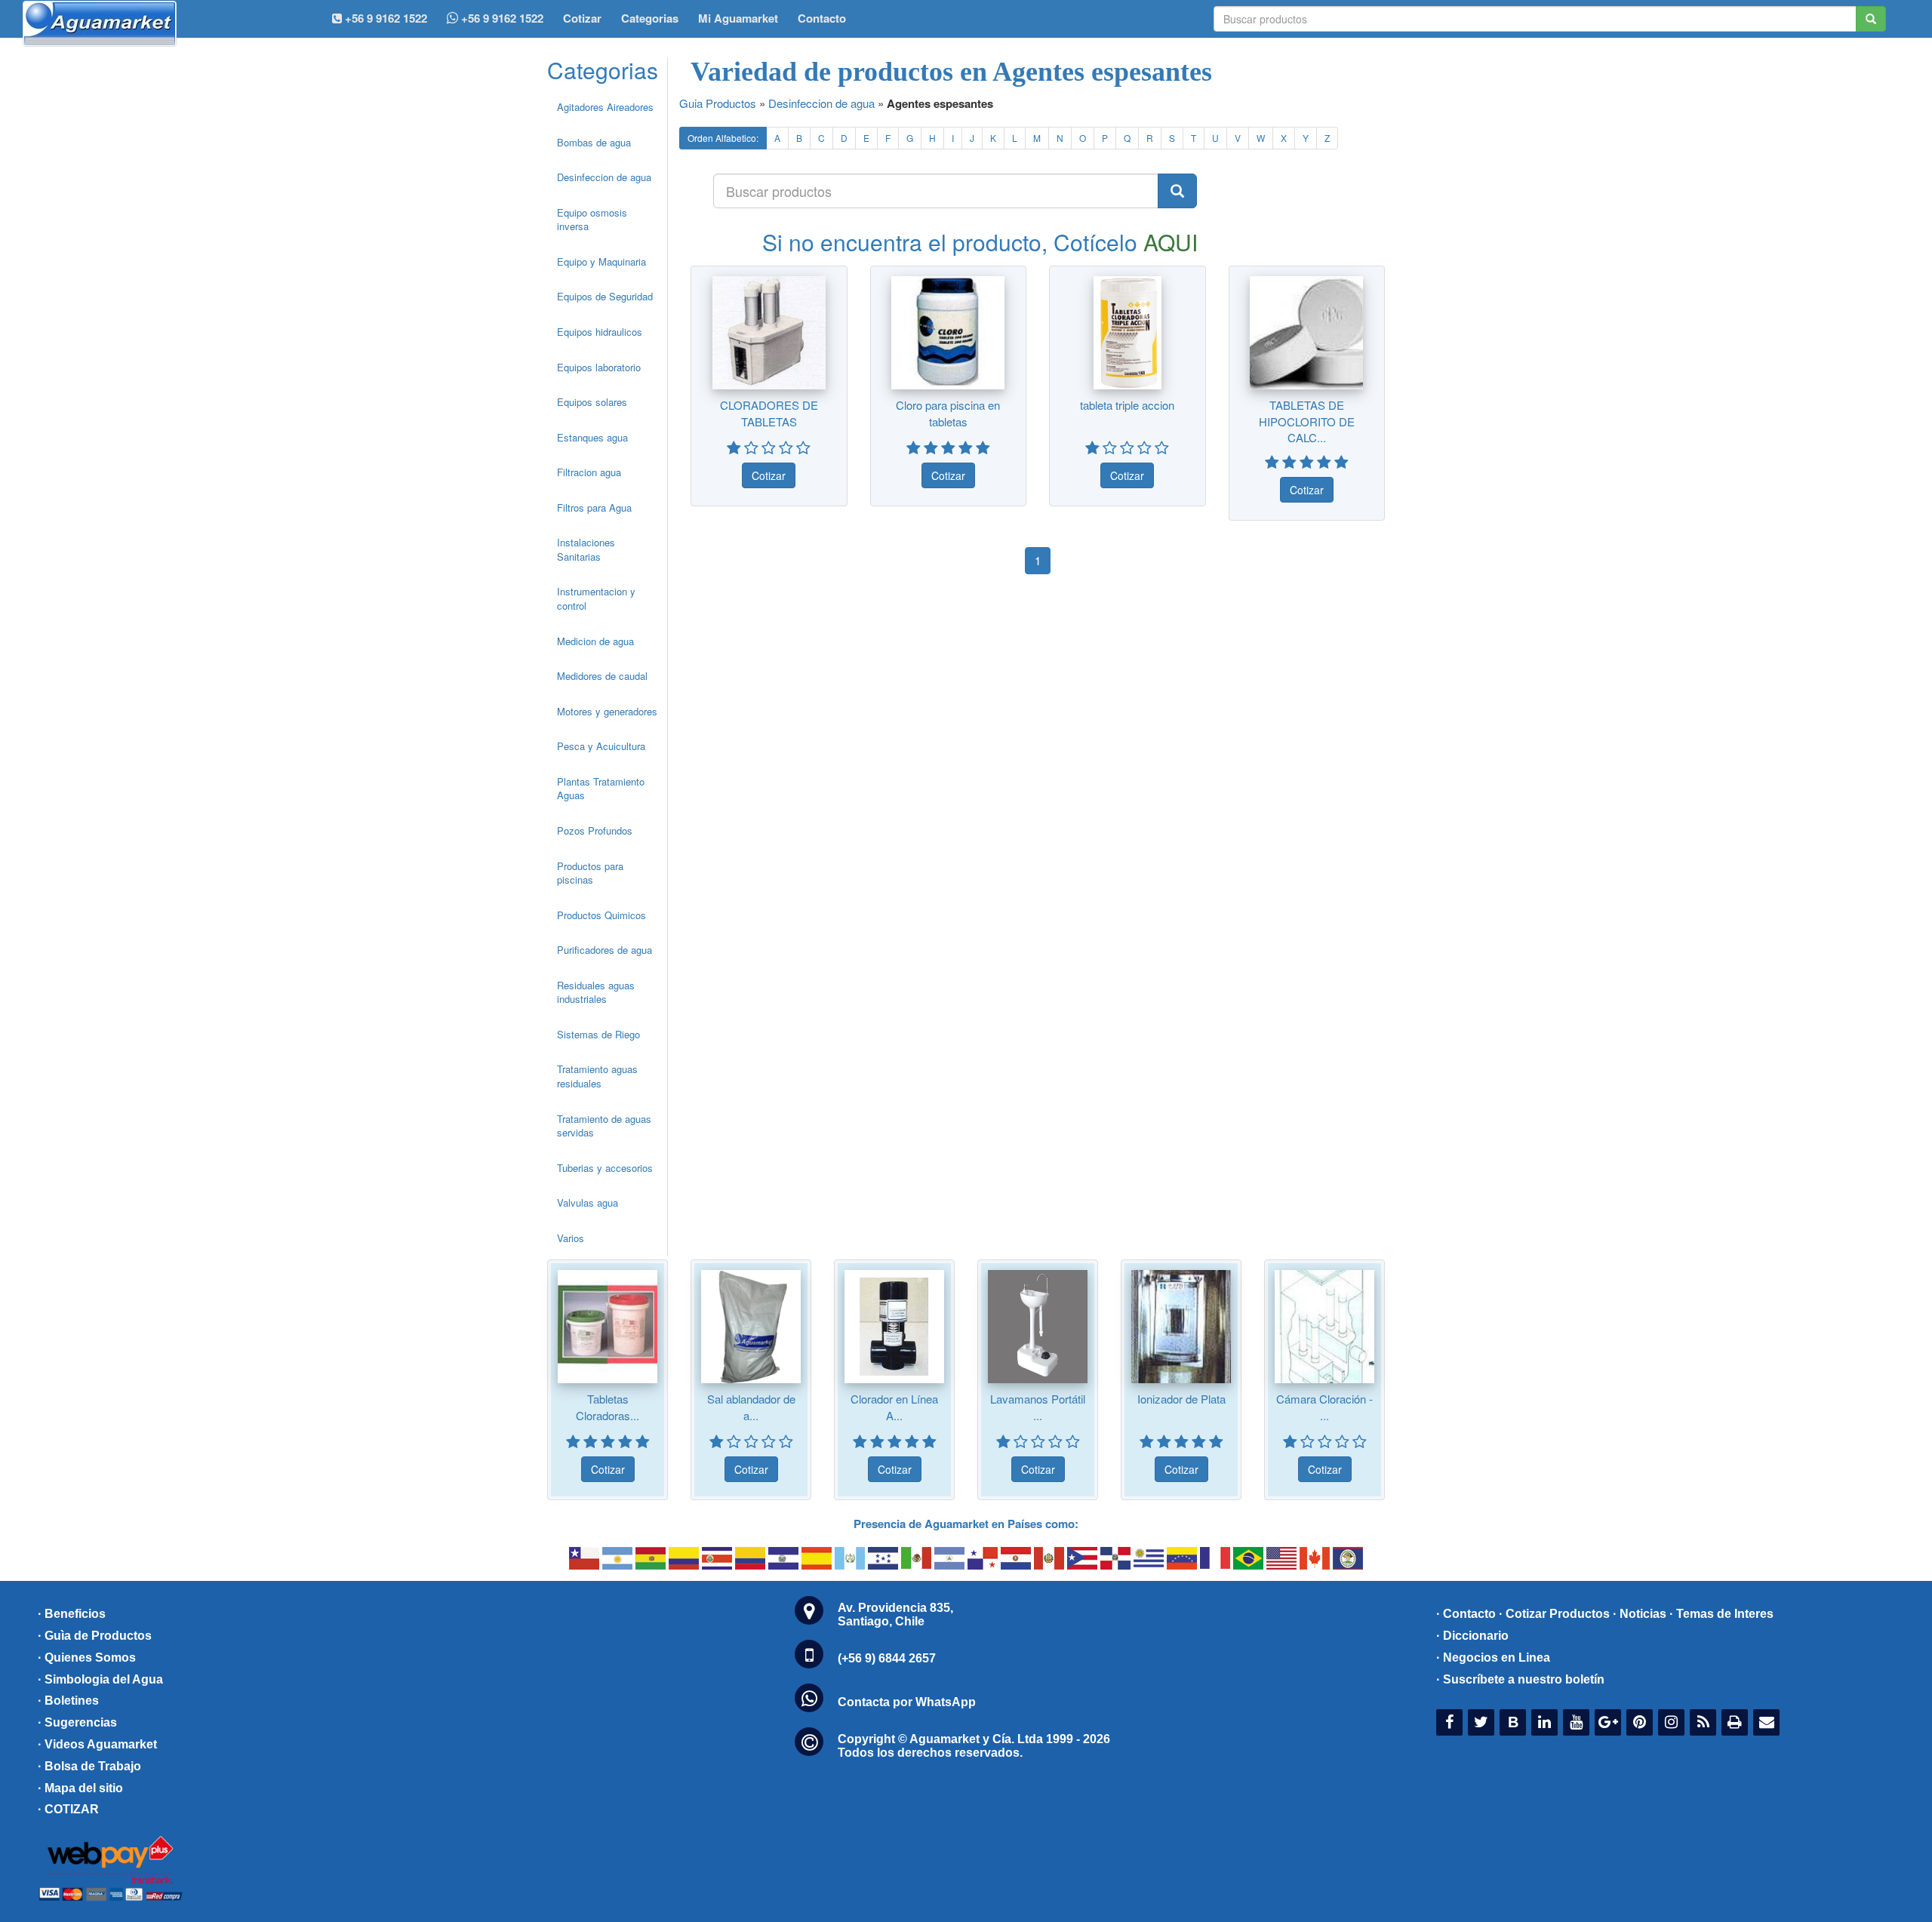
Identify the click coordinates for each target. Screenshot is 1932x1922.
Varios (571, 1238)
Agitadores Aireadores (605, 107)
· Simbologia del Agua (100, 1679)
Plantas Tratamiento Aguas (601, 789)
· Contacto (1466, 1614)
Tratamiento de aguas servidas (604, 1126)
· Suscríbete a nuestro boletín (1520, 1679)
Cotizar (582, 18)
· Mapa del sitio (80, 1788)
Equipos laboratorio (599, 367)
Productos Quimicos (601, 915)
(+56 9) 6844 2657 (887, 1658)
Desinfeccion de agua (604, 177)
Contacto (822, 18)
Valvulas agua (588, 1202)
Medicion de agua (595, 641)
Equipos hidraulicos (600, 332)
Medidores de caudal (602, 676)
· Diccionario (1472, 1636)
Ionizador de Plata (1181, 1399)
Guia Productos (718, 103)
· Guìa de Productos (95, 1636)
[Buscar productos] (1177, 191)
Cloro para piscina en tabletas (948, 413)
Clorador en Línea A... (894, 1407)
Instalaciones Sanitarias (586, 549)
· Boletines (68, 1701)
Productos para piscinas (590, 873)
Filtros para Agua (594, 507)
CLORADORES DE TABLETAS (769, 413)
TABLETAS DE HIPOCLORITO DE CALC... (1307, 421)
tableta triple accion (1127, 405)
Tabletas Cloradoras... (608, 1407)
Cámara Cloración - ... (1324, 1407)
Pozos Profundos (595, 830)
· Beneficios (72, 1614)
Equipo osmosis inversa (592, 220)
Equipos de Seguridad (605, 296)
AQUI (1171, 242)
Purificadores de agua (605, 950)
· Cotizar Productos (1554, 1614)
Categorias (650, 18)
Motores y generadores (607, 711)
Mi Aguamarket (738, 18)
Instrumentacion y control (596, 598)
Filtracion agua (589, 472)
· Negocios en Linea (1493, 1658)
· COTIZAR (68, 1809)
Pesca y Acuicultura (601, 746)
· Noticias (1640, 1614)
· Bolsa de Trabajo (89, 1766)
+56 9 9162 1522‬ (385, 18)
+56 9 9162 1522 (501, 18)
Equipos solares (592, 402)
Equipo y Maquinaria (601, 261)
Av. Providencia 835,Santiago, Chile (895, 1614)
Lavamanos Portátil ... (1038, 1407)
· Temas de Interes (1721, 1614)
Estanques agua (592, 437)
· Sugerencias (77, 1722)
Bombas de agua (594, 142)
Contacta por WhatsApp (907, 1702)
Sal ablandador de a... (751, 1407)
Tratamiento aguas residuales (597, 1076)
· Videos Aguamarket (97, 1744)
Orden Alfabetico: (723, 138)
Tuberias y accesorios (605, 1168)
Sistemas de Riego (598, 1034)
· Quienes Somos (87, 1658)
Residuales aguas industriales (596, 992)
